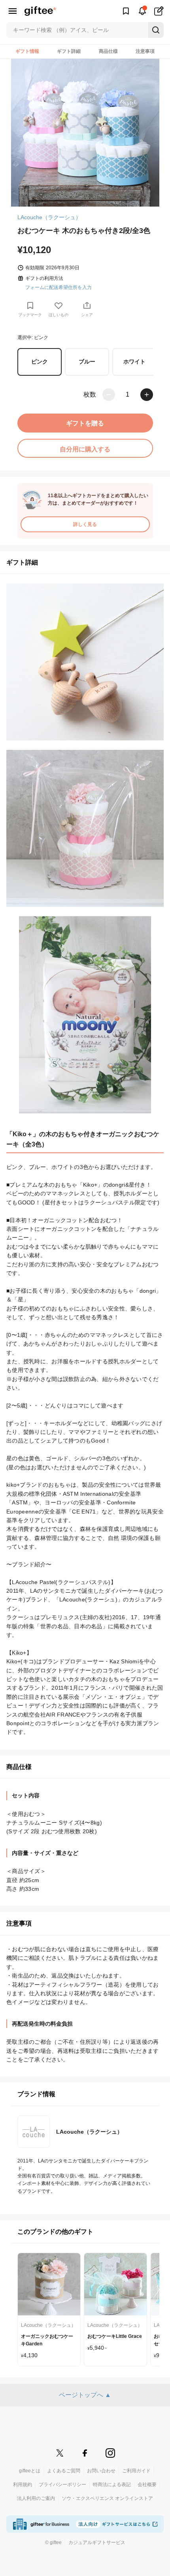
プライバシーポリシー (62, 2485)
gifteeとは (30, 2471)
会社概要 (147, 2485)
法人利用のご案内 (36, 2498)
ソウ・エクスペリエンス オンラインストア (107, 2498)
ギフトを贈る (85, 423)
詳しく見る (85, 524)
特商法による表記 (112, 2485)
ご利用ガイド (136, 2471)
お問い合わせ (101, 2471)
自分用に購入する (85, 449)
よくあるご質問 (64, 2471)
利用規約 (23, 2485)
